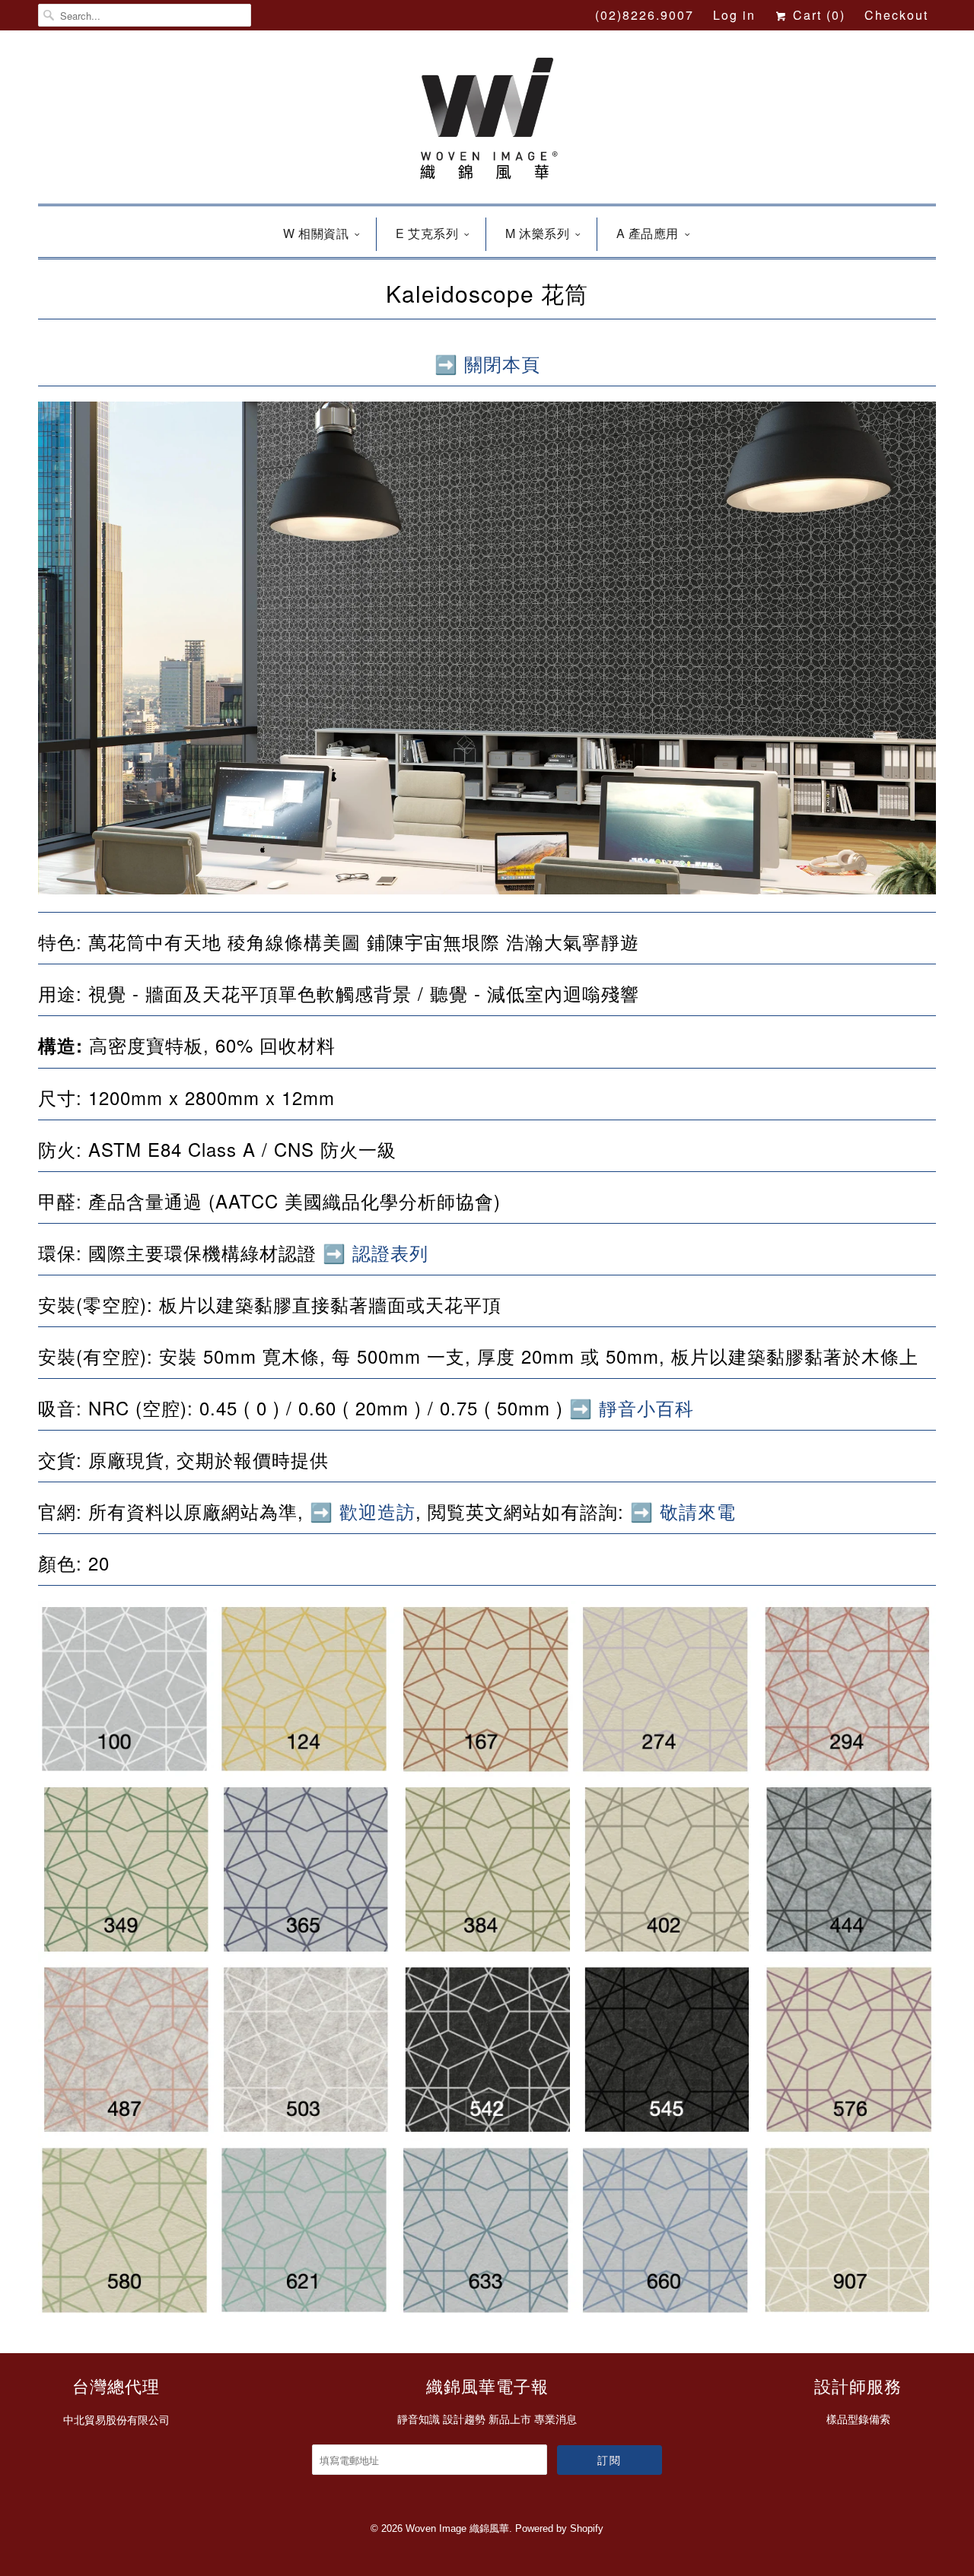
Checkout (896, 15)
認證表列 (390, 1252)
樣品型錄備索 (858, 2419)
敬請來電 (698, 1511)
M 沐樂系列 (537, 233)
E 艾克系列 (427, 233)
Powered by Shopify (559, 2528)
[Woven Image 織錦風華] (487, 121)
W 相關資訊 (316, 233)
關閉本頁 (502, 363)
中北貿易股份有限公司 (116, 2420)
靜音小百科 (646, 1407)
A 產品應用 (648, 233)
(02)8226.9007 (645, 15)
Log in (734, 15)
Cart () (817, 15)
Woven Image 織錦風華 (457, 2528)
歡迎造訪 (377, 1511)
